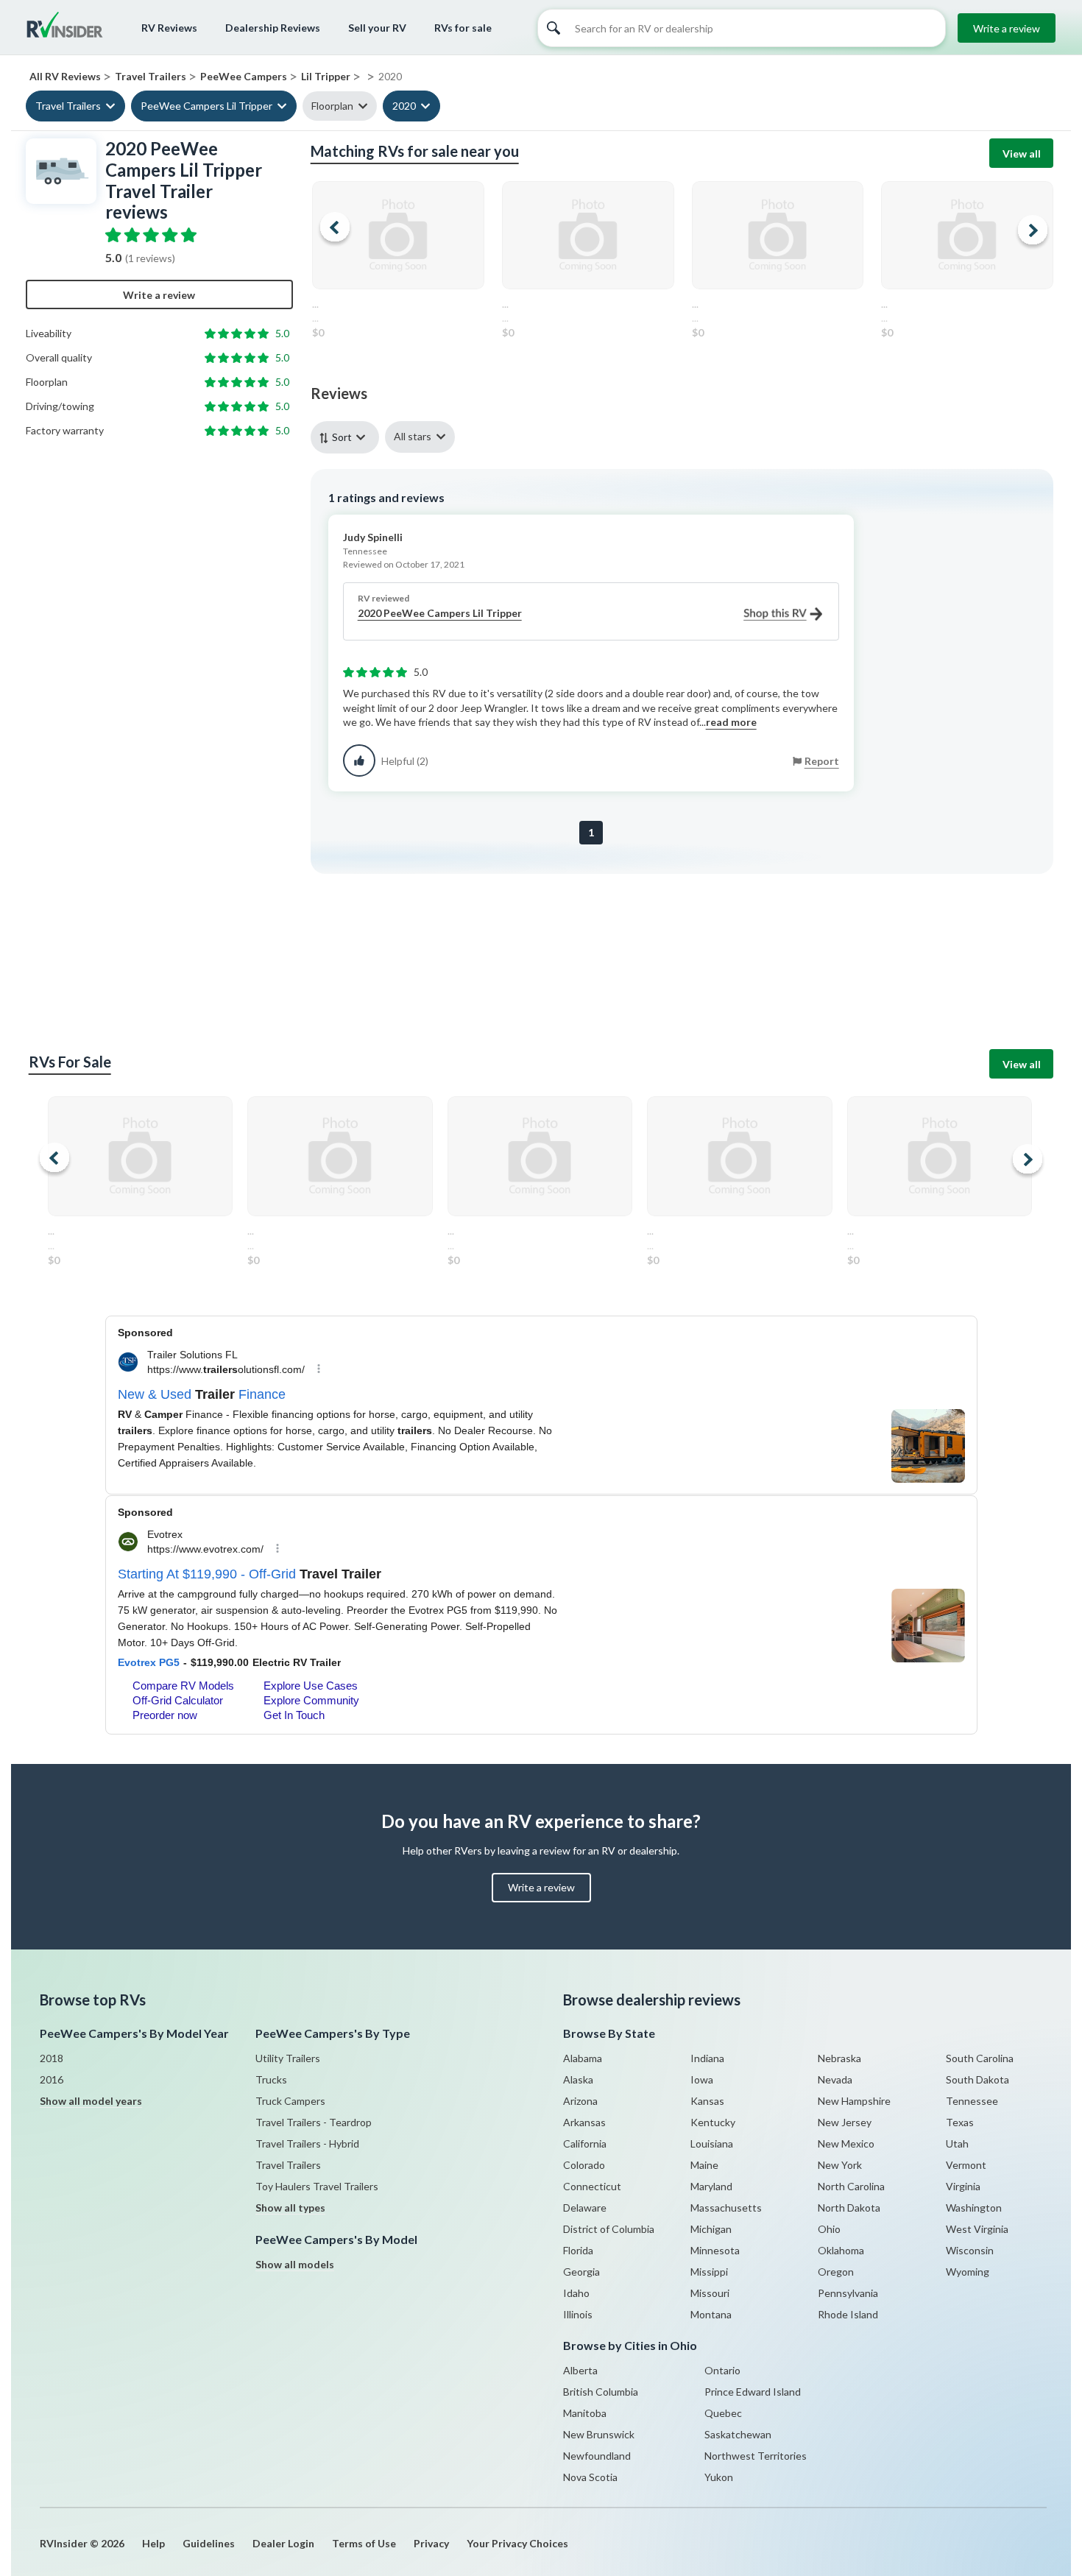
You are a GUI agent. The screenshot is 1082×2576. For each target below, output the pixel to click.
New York (840, 2165)
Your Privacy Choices (517, 2543)
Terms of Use (364, 2543)
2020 (404, 106)
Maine (704, 2165)
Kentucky (713, 2122)
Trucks (271, 2079)
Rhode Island (848, 2314)
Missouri (710, 2293)
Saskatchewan (738, 2434)
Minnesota (715, 2250)
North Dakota (849, 2208)
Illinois (578, 2314)
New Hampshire (854, 2101)
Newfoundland (597, 2456)
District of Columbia (609, 2229)
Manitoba (585, 2413)
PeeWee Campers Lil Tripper (206, 106)
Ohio (829, 2229)
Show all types (290, 2208)
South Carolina (980, 2058)
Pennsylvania (848, 2293)
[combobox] (348, 437)
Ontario (722, 2370)
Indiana (707, 2058)
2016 (52, 2079)
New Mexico (846, 2143)
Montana (711, 2314)
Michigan (711, 2229)
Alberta (580, 2370)
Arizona (580, 2101)
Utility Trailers (288, 2058)
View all (1022, 153)
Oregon (836, 2272)
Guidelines (209, 2543)
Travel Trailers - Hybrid (307, 2143)
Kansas (707, 2101)
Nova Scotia (590, 2477)
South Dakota (977, 2079)
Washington (974, 2208)
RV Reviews (169, 28)
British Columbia (601, 2392)
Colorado (584, 2165)
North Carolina (851, 2186)
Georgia (581, 2272)
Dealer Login (283, 2543)
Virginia (963, 2186)
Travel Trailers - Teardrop (314, 2122)
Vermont (966, 2165)
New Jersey (845, 2122)
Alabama (583, 2058)
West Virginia (977, 2229)
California (585, 2143)
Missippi (709, 2272)
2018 (52, 2058)
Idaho (576, 2293)
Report (822, 761)
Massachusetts (726, 2208)
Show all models (295, 2264)
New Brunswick (599, 2434)
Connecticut (592, 2186)
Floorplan (332, 106)
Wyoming (968, 2272)
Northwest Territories (756, 2456)
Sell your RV (377, 28)
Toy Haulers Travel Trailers (317, 2186)
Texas (960, 2122)
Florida (578, 2250)
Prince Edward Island (753, 2392)
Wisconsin (970, 2250)
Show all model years (91, 2101)
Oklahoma (841, 2250)
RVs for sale (463, 28)
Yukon (719, 2477)
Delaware (585, 2208)
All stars (413, 436)
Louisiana (712, 2143)
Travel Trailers (68, 106)
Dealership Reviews (273, 28)
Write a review (1007, 28)
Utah (957, 2143)
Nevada (835, 2079)
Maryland (711, 2186)
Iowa (702, 2079)
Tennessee (972, 2101)
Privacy (431, 2543)
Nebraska (839, 2058)
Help (153, 2543)
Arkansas (584, 2122)
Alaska (578, 2079)
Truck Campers (290, 2101)
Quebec (723, 2413)
